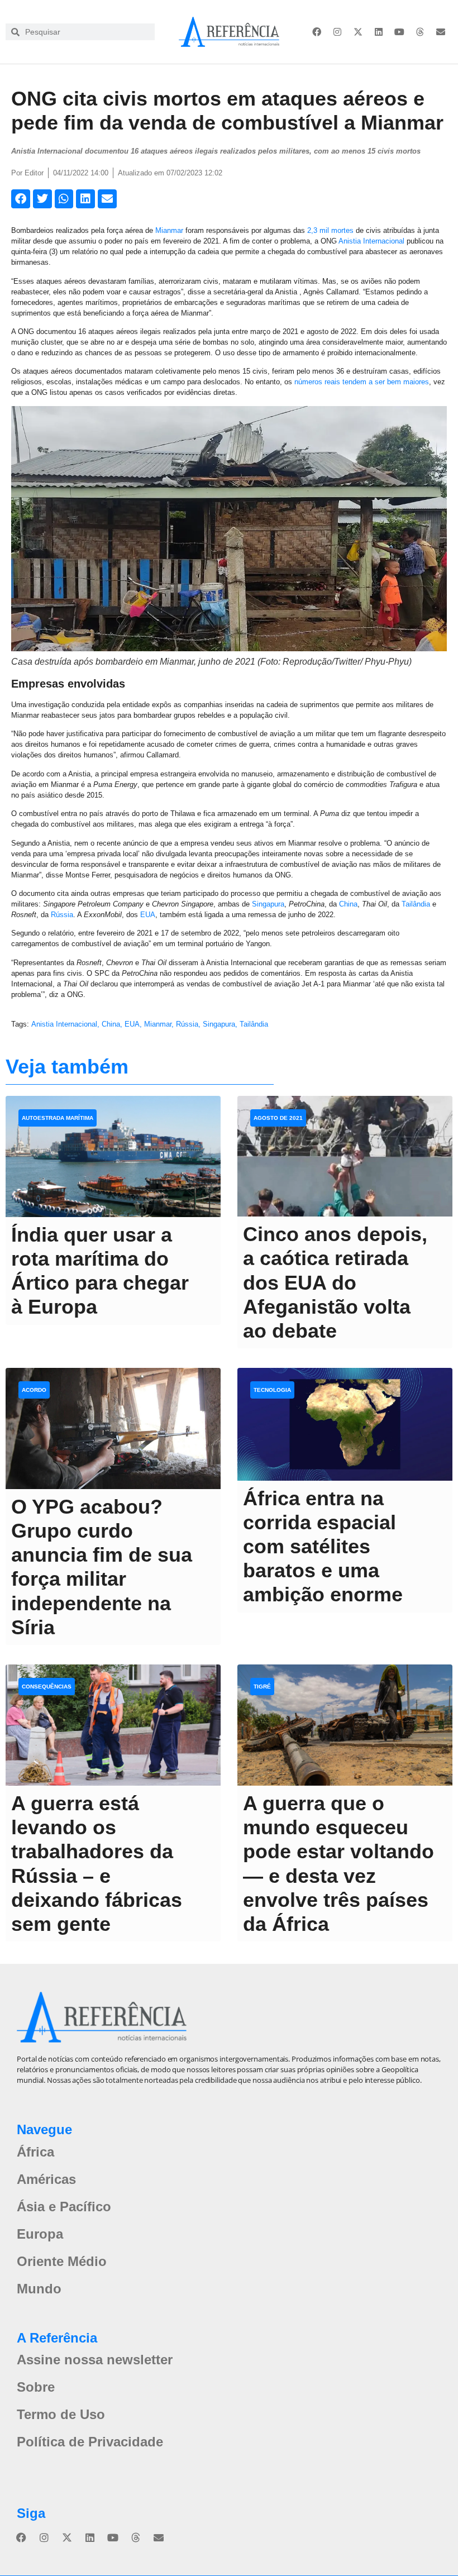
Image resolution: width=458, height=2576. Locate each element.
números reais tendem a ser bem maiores (362, 382)
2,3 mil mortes (330, 230)
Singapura (268, 904)
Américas (46, 2179)
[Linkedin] (379, 32)
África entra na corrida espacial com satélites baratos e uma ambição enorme (323, 1547)
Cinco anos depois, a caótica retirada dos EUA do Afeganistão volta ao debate (335, 1282)
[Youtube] (399, 32)
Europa (40, 2234)
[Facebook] (317, 32)
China (348, 904)
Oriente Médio (62, 2261)
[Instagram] (337, 32)
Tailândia (416, 904)
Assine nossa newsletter (95, 2360)
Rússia (62, 915)
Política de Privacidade (90, 2442)
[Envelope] (441, 32)
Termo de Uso (61, 2414)
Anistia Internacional (371, 241)
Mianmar (169, 230)
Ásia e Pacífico (64, 2207)
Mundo (39, 2289)
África (35, 2152)
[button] (21, 199)
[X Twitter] (358, 32)
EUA (148, 915)
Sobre (36, 2387)
